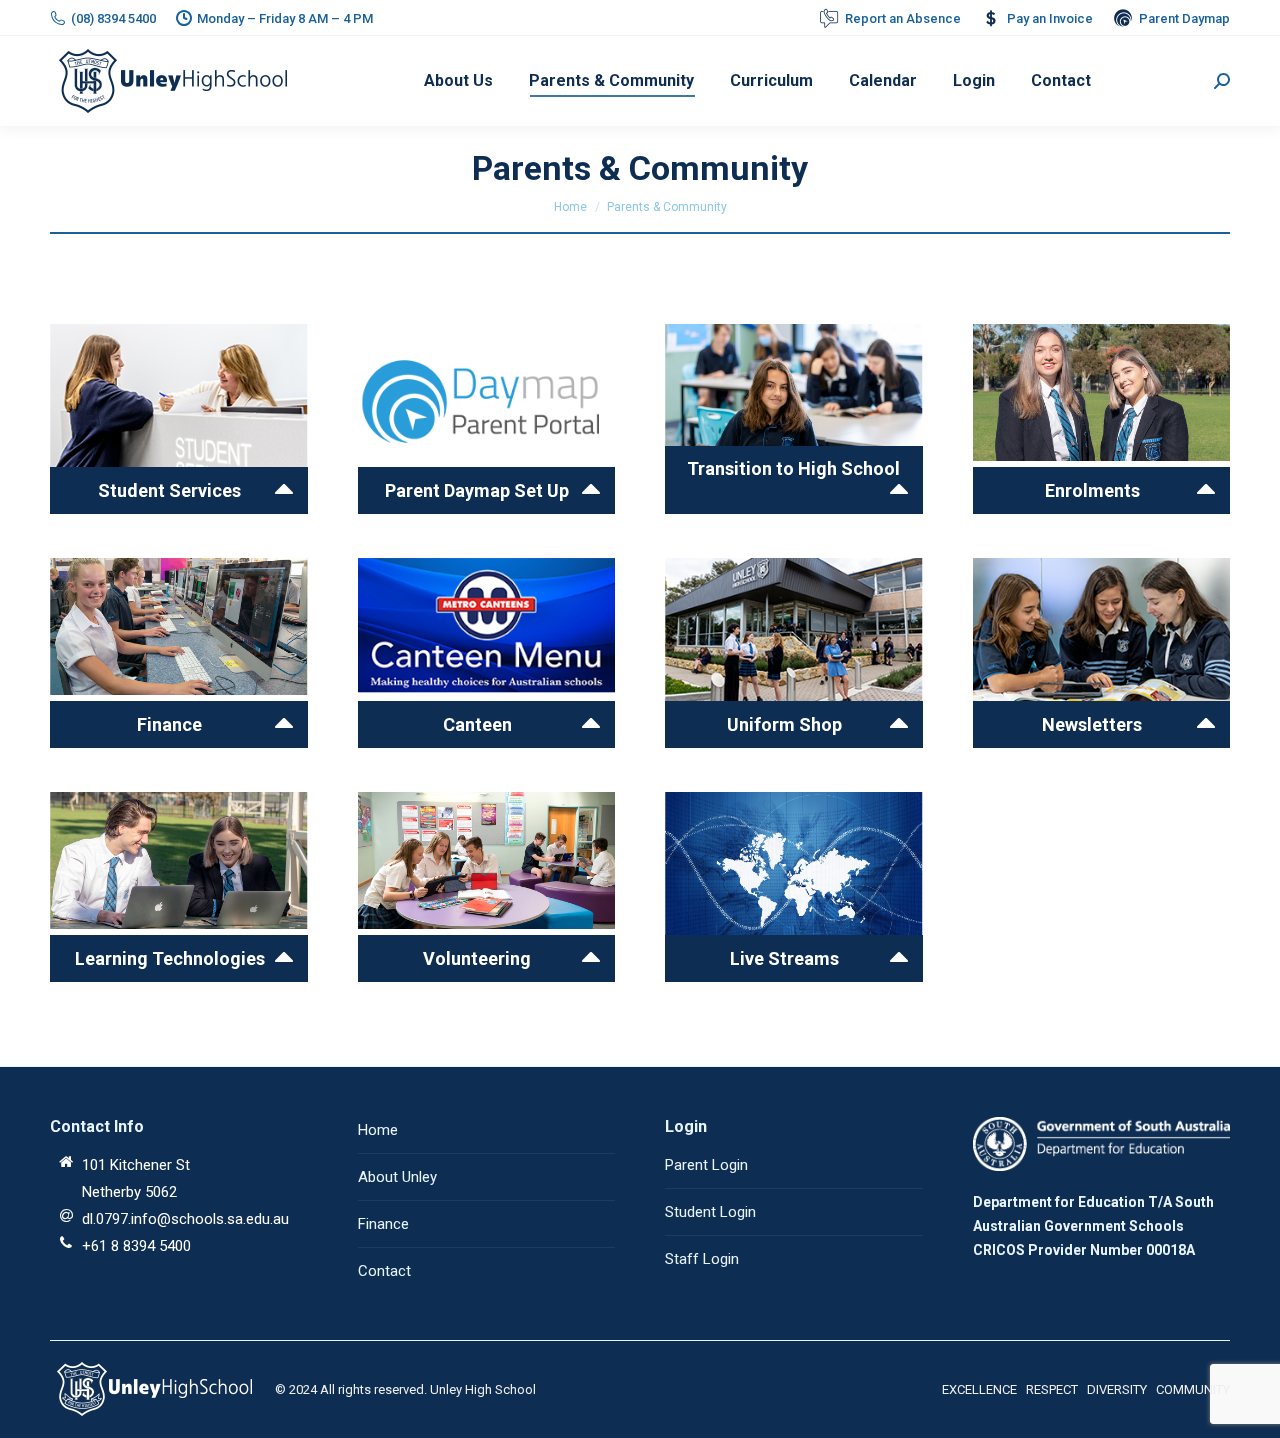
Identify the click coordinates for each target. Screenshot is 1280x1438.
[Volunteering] (487, 887)
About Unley (397, 1177)
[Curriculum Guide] (179, 419)
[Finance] (794, 419)
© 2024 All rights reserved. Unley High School (405, 1389)
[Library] (1102, 653)
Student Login (710, 1212)
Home (570, 207)
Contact (384, 1271)
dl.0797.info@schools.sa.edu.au (185, 1219)
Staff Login (702, 1259)
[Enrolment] (487, 419)
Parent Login (706, 1165)
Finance (383, 1224)
